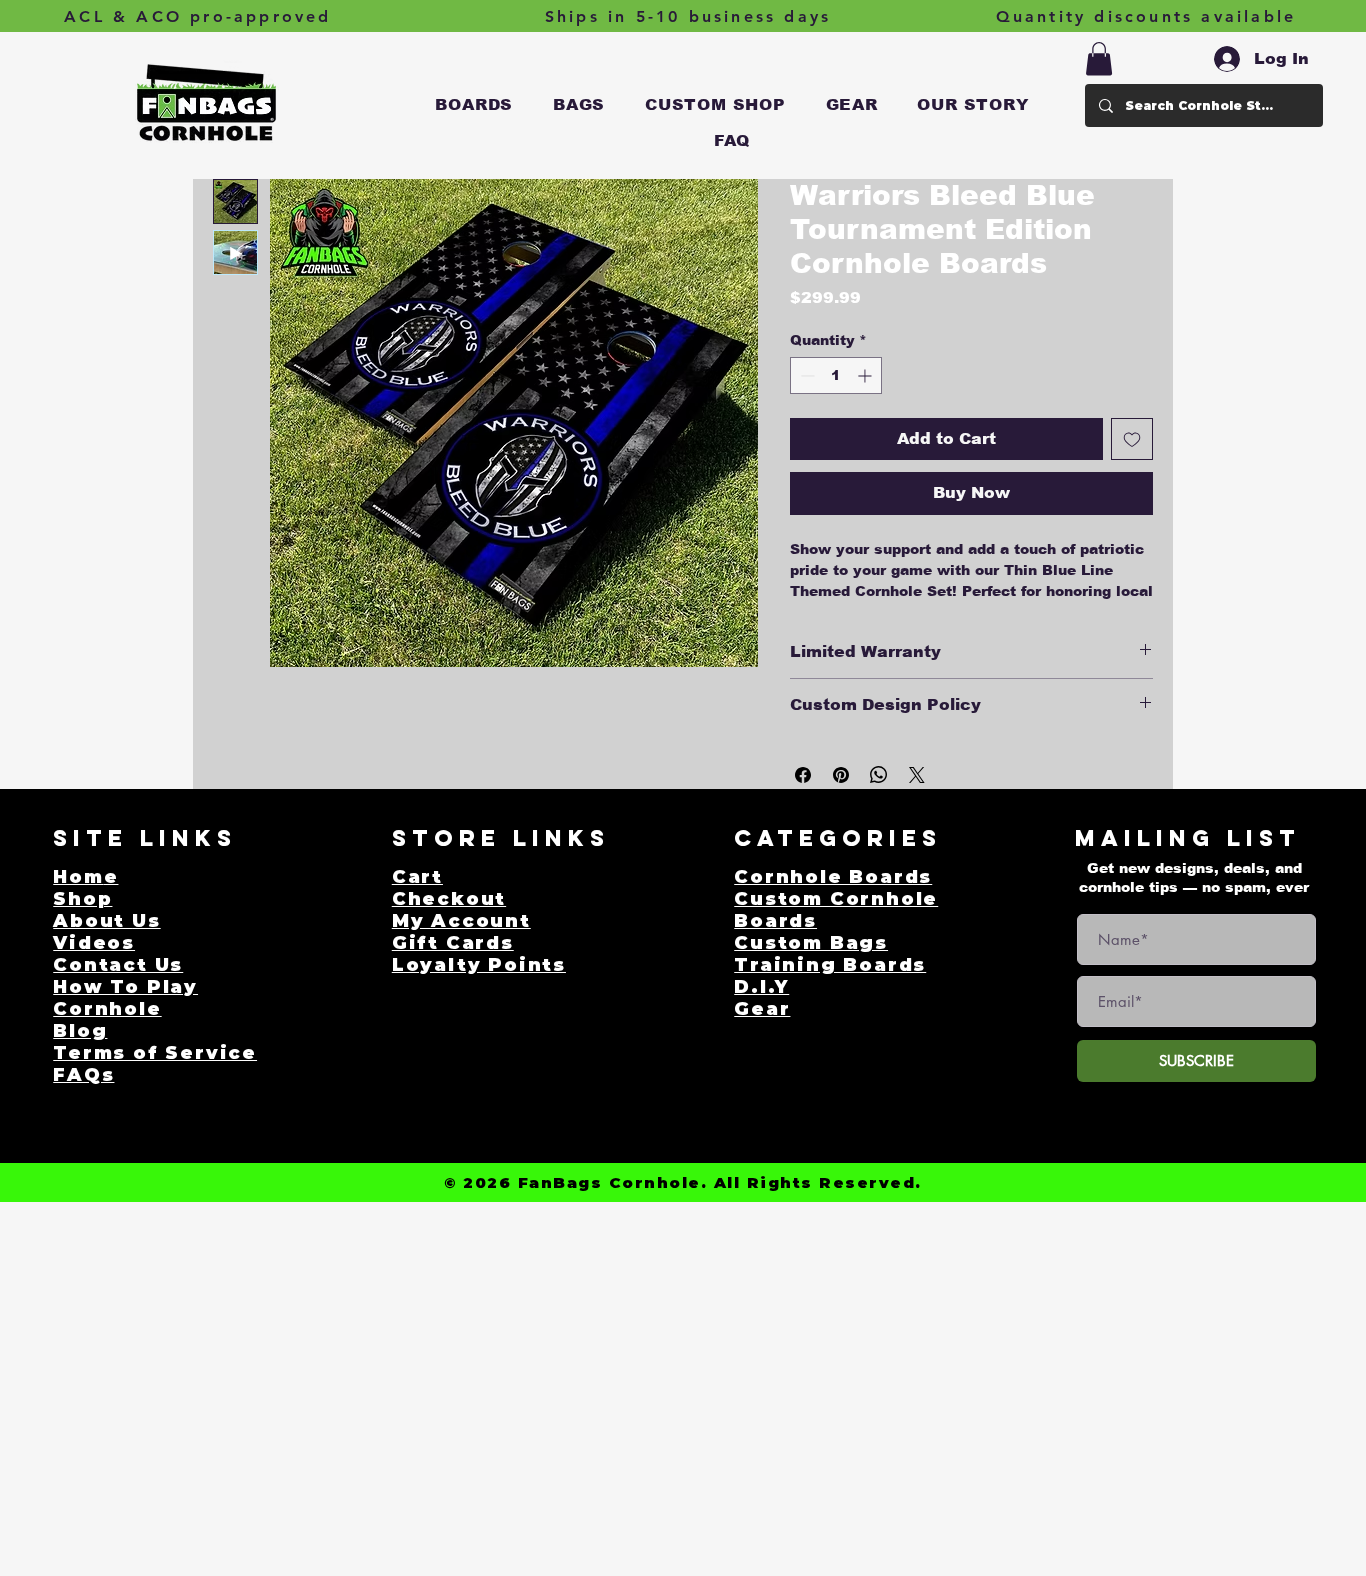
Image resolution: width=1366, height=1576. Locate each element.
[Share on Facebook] (803, 775)
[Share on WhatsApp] (879, 775)
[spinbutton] (836, 375)
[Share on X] (917, 775)
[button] (475, 105)
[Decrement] (805, 375)
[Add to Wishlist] (1132, 439)
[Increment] (866, 375)
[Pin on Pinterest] (841, 775)
